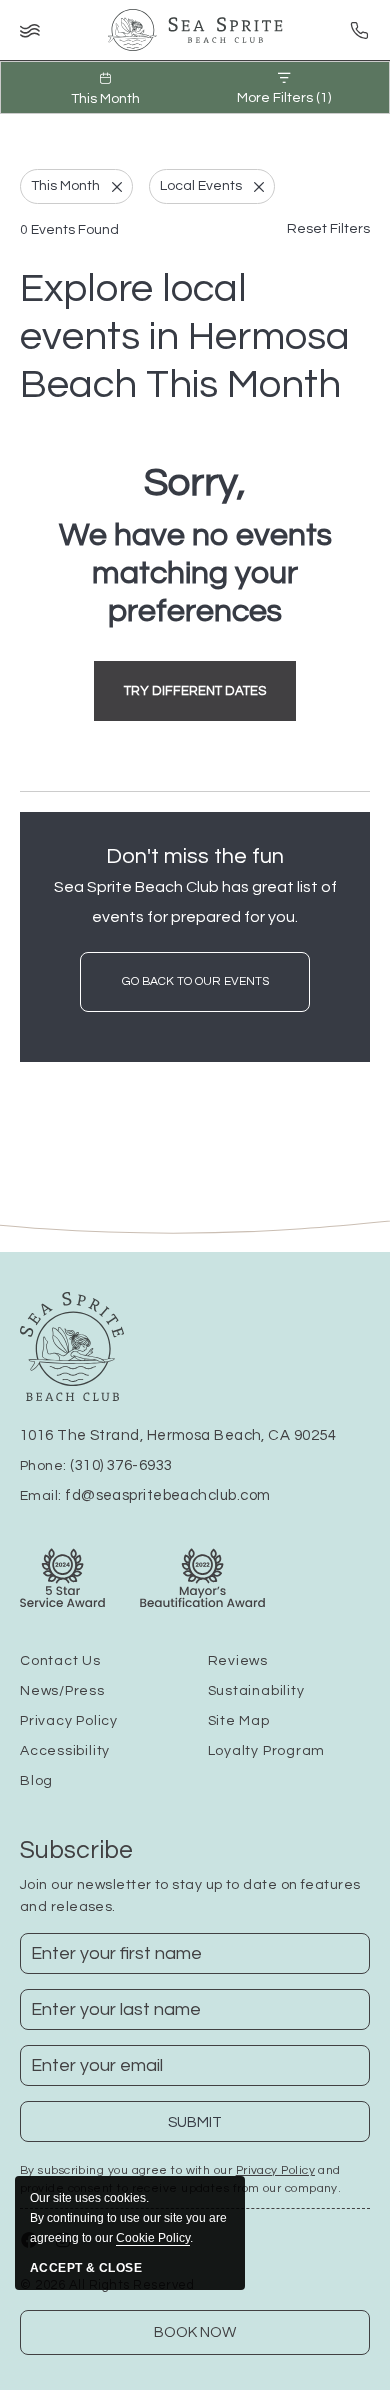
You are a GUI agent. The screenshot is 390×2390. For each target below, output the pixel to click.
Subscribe (76, 1850)
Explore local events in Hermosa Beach (185, 336)
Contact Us (60, 1661)
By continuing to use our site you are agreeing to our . (128, 2218)
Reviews (238, 1661)
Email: (145, 1496)
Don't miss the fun (195, 856)
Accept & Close (86, 2268)
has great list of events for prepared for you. (195, 902)
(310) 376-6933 (121, 1465)
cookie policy (153, 2238)
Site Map (239, 1721)
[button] (195, 691)
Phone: (96, 1466)
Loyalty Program (267, 1751)
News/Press (62, 1691)
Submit (208, 2128)
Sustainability (256, 1691)
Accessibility (65, 1751)
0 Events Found (69, 230)
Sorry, (195, 482)
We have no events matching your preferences (195, 573)
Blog (36, 1781)
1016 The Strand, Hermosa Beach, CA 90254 (178, 1435)
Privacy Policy (69, 1721)
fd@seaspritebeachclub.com (167, 1495)
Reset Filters (328, 229)
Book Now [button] (195, 2332)
